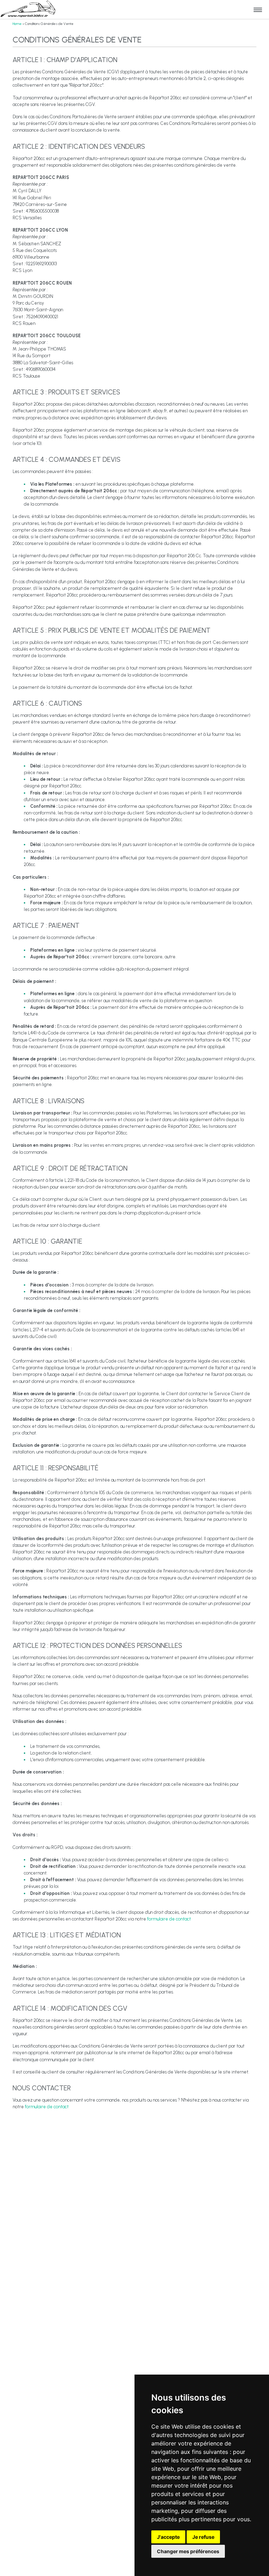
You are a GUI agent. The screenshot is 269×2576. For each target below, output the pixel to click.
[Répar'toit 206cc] (28, 9)
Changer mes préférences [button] (188, 2551)
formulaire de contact (169, 1919)
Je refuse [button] (203, 2537)
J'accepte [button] (168, 2537)
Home (17, 24)
